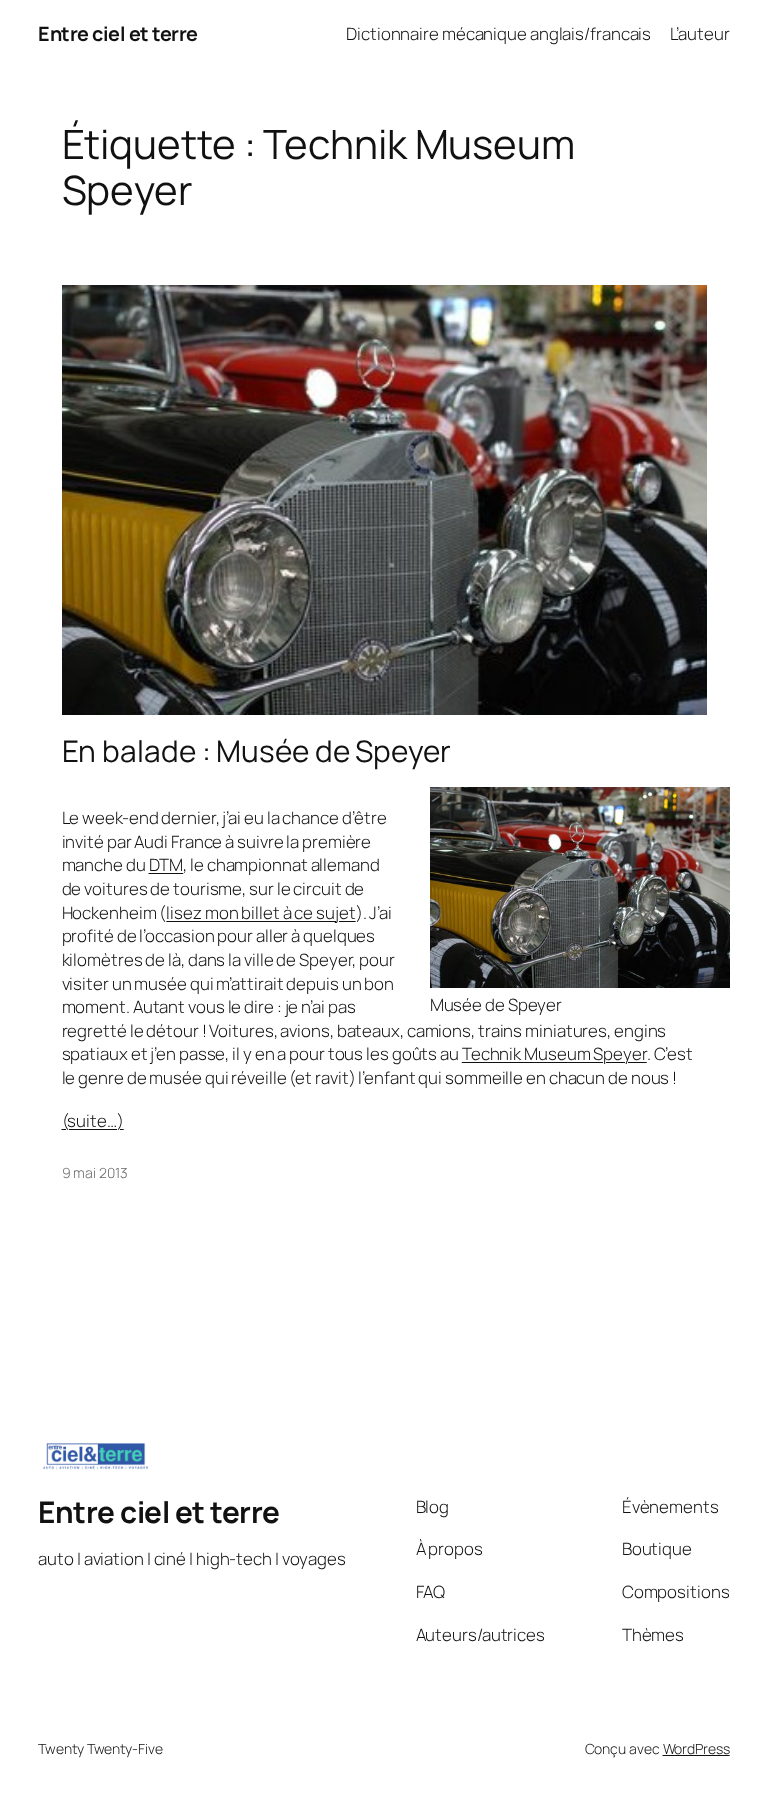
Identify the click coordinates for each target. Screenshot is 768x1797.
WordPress (696, 1748)
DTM (166, 864)
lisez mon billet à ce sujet (260, 912)
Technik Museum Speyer (554, 1053)
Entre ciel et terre (118, 33)
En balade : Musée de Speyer (256, 750)
